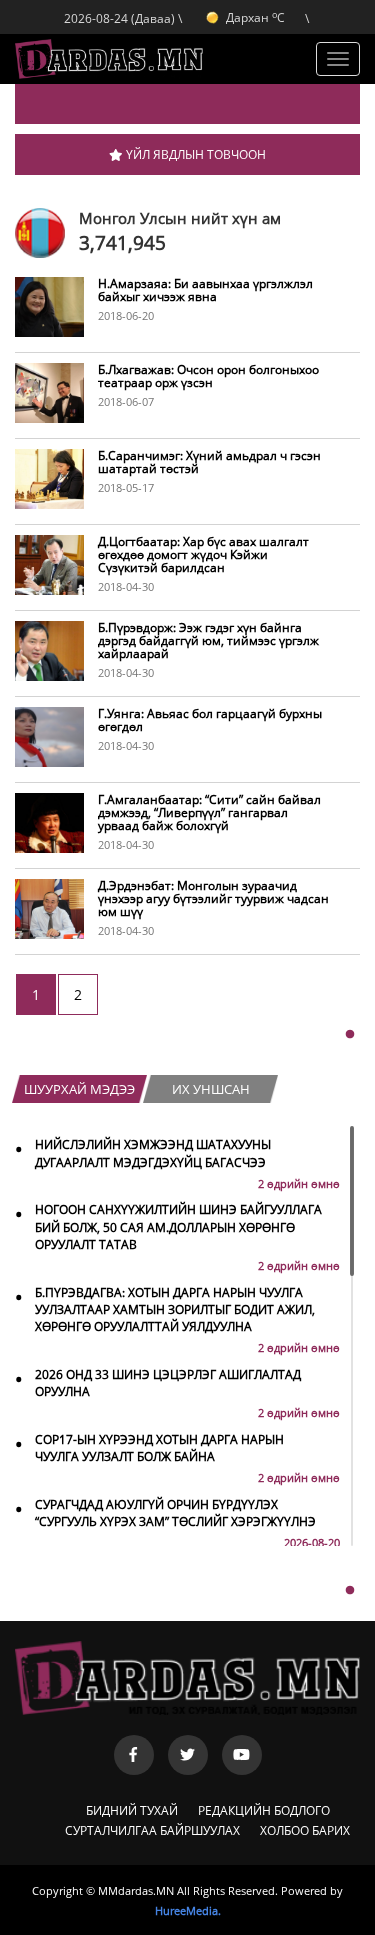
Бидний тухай (132, 1810)
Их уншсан (211, 1089)
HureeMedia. (188, 1910)
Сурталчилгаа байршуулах (152, 1830)
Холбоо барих (305, 1830)
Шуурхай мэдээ (79, 1089)
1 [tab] (350, 1035)
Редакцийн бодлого (264, 1810)
